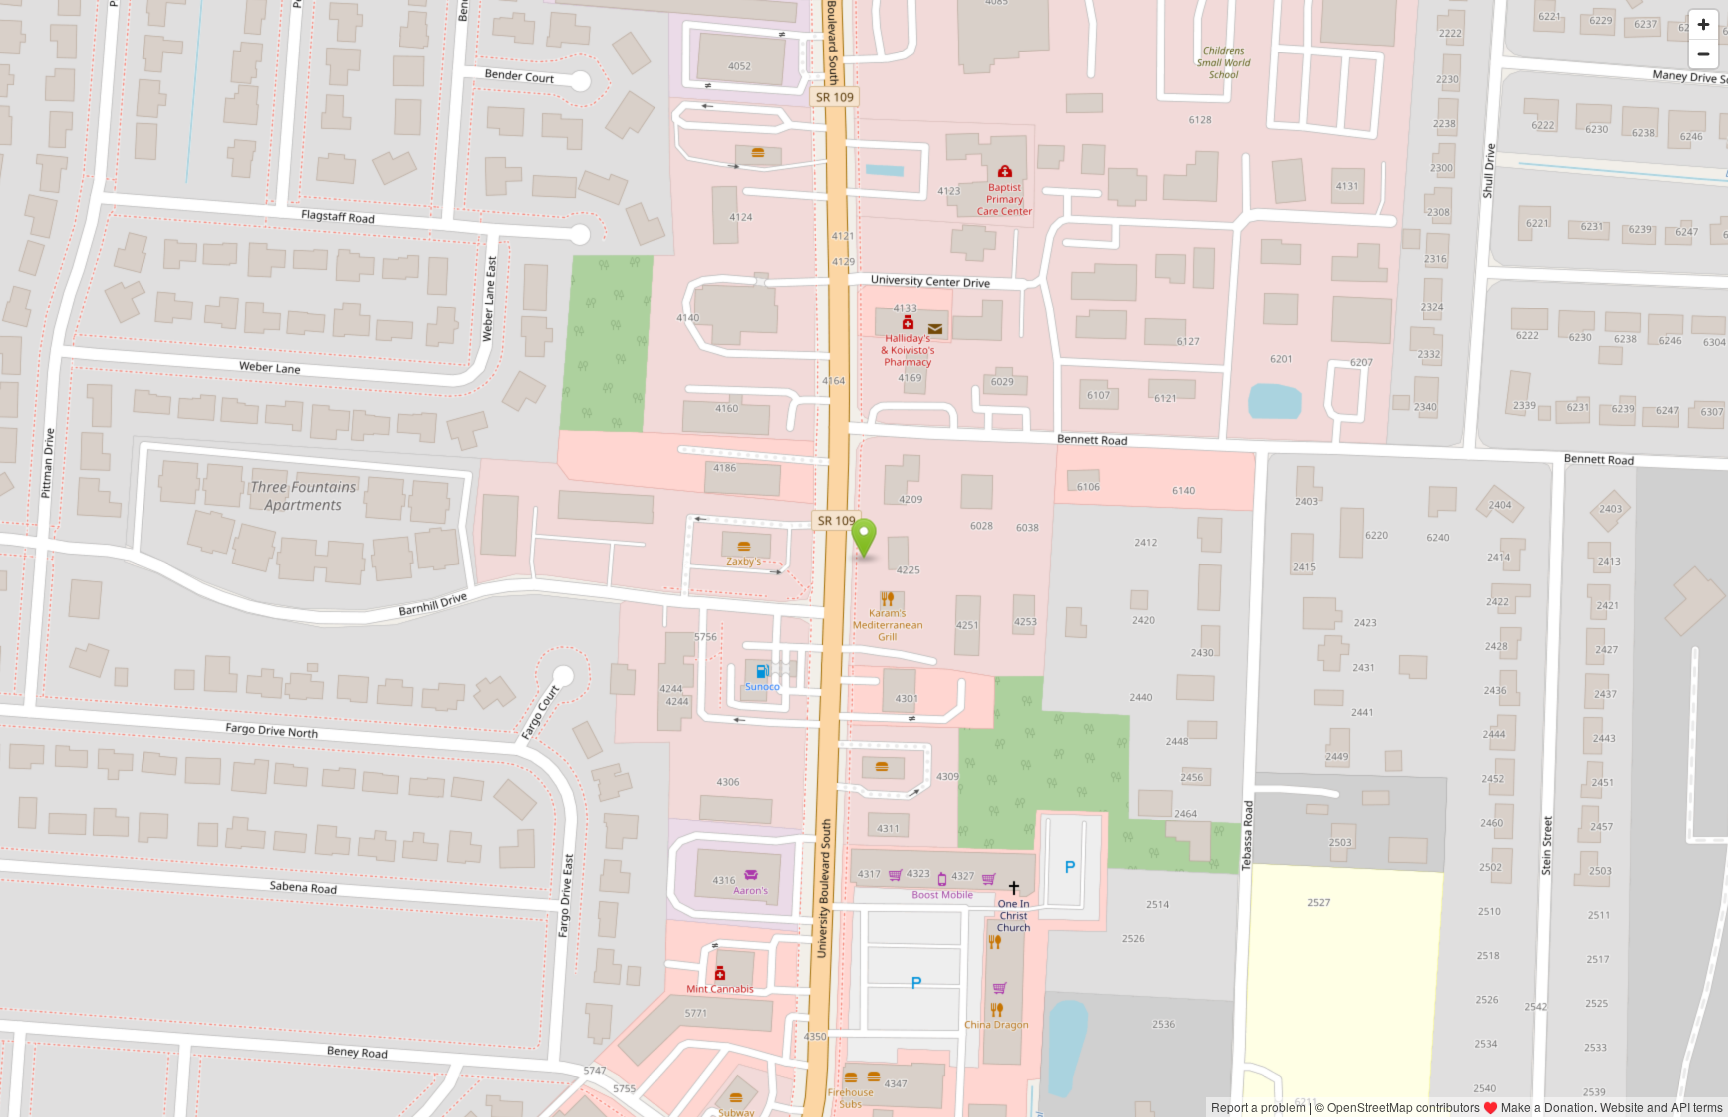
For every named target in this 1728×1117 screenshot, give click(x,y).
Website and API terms (1661, 1106)
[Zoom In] (1703, 24)
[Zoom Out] (1703, 53)
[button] (864, 539)
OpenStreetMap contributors (1403, 1106)
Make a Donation (1547, 1106)
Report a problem (1258, 1106)
